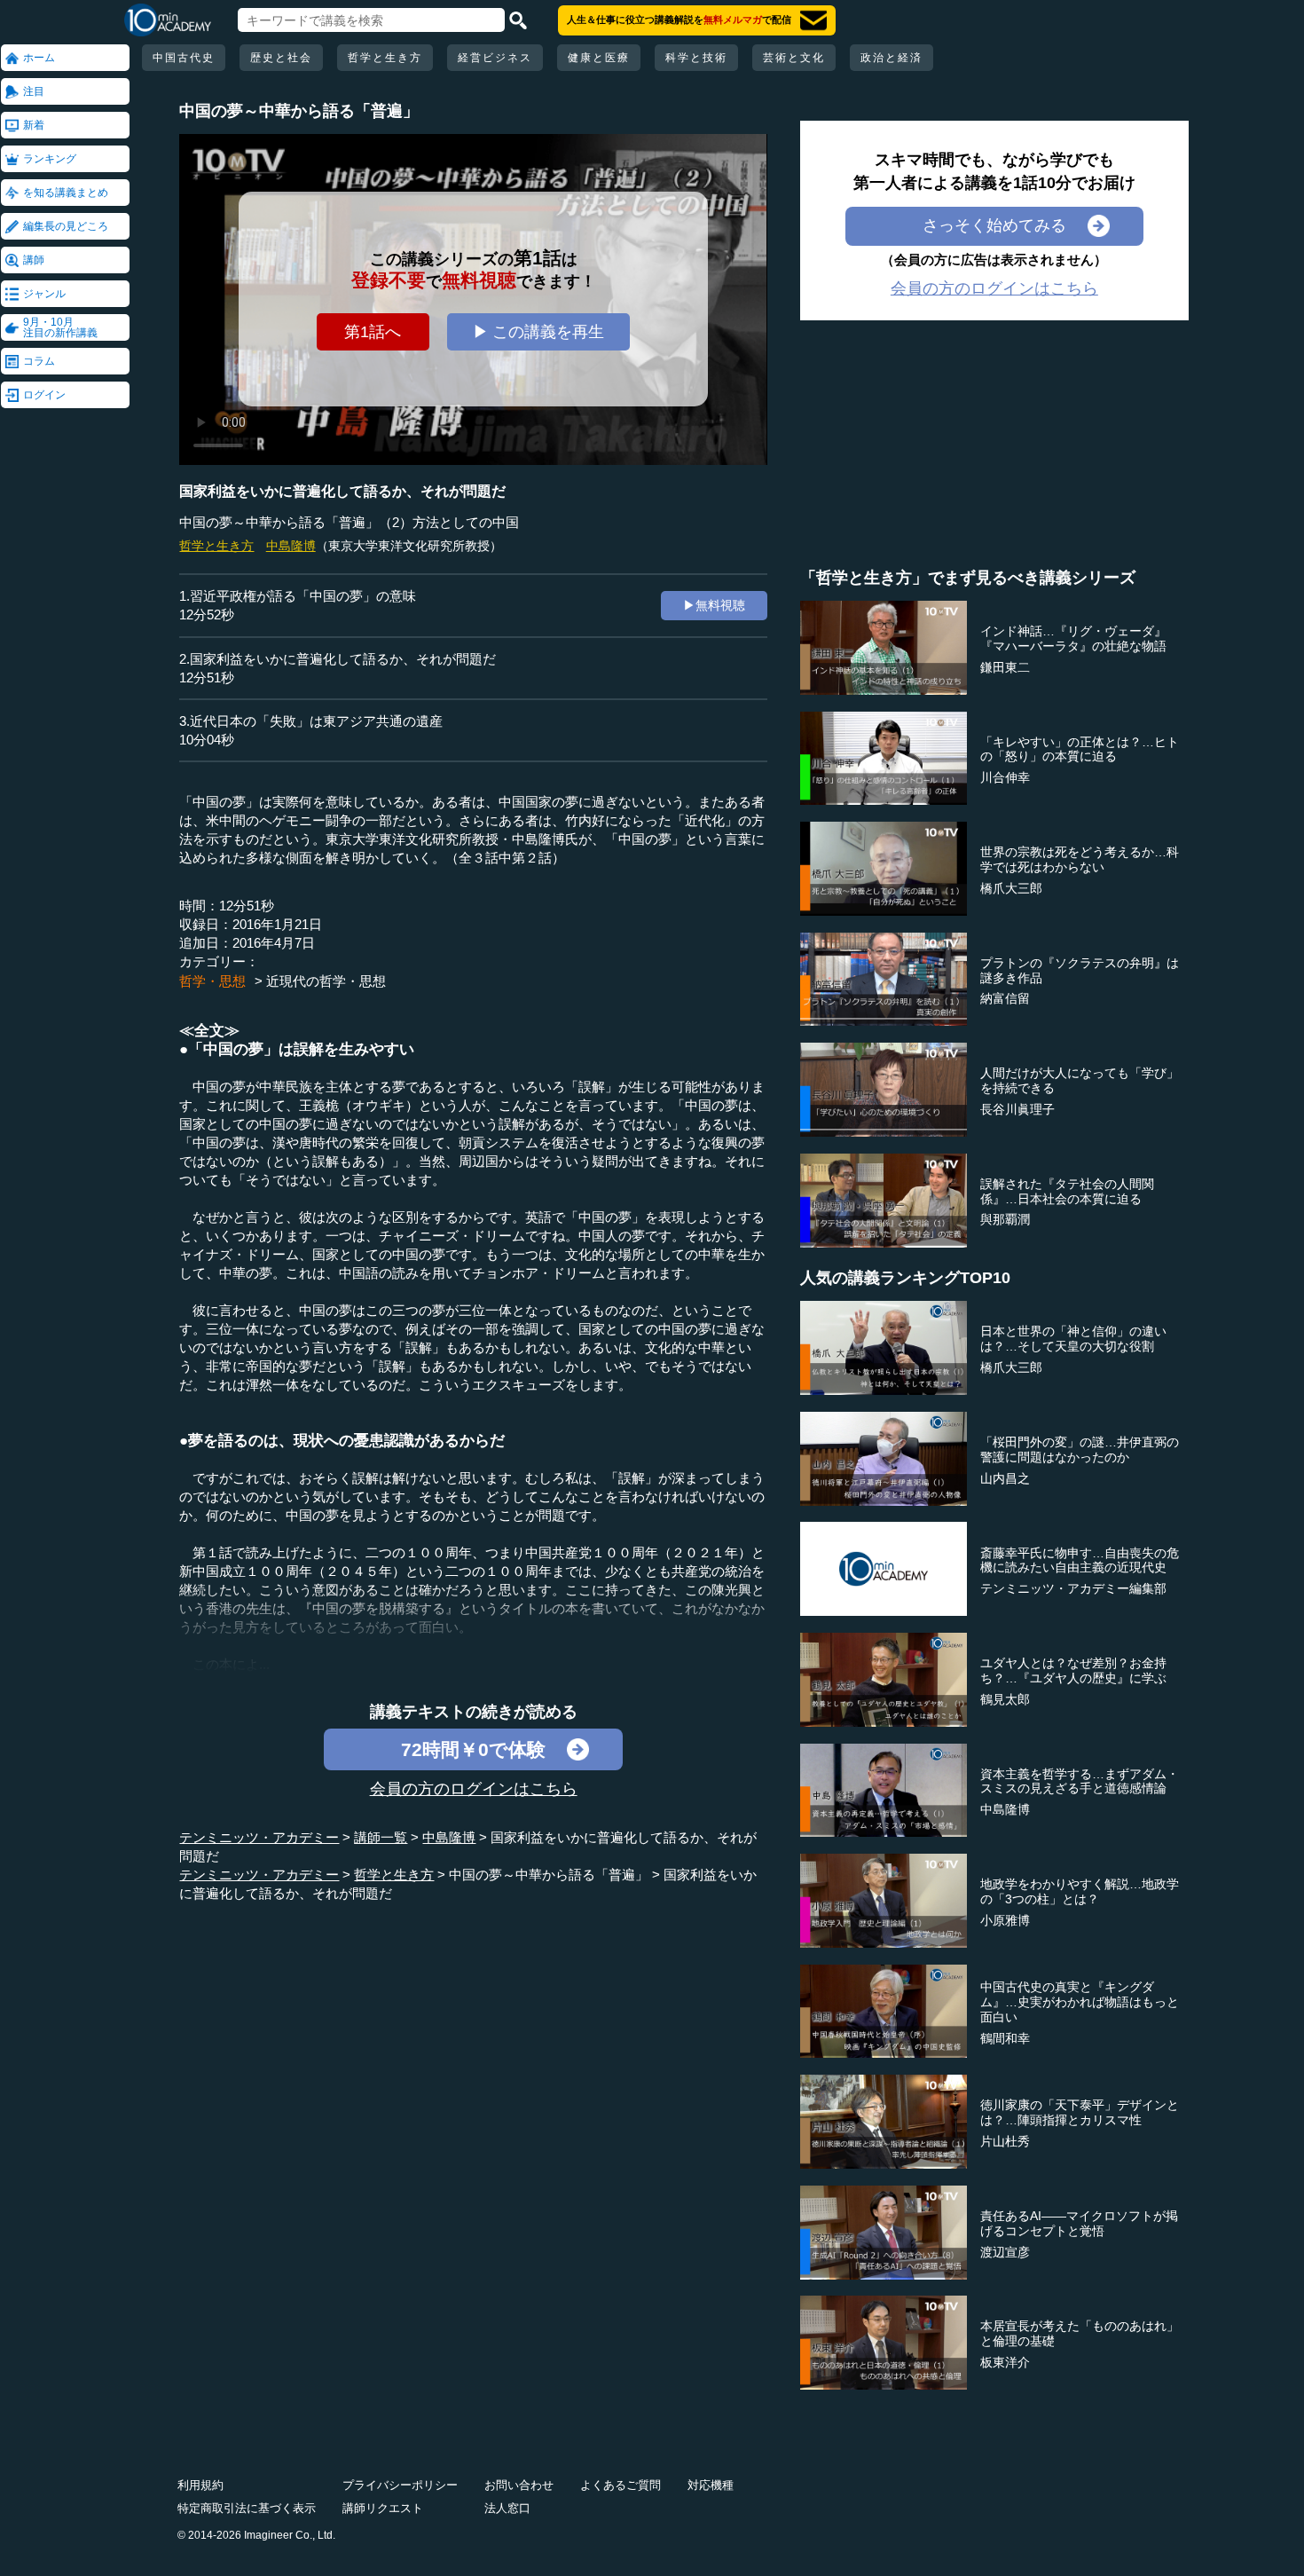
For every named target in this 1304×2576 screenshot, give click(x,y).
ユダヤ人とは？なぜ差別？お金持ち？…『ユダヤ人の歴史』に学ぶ (1073, 1670)
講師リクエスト (383, 2508)
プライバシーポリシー (400, 2485)
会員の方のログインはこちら (474, 1789)
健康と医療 (599, 58)
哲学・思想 (212, 981)
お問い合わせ (519, 2485)
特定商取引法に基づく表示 (247, 2508)
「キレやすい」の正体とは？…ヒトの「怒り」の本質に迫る (1080, 749)
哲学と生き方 (385, 58)
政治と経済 (892, 58)
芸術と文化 (794, 58)
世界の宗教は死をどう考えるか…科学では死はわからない (1080, 859)
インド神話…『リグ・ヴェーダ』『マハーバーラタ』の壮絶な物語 (1073, 638)
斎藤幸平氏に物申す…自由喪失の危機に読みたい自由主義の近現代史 (1080, 1560)
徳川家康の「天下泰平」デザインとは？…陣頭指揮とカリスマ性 (1080, 2112)
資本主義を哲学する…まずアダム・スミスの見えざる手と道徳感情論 (1080, 1781)
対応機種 (711, 2485)
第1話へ (373, 332)
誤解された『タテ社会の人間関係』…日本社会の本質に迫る (1067, 1191)
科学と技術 (696, 58)
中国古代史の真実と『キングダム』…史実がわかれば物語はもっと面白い (1080, 2002)
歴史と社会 (281, 58)
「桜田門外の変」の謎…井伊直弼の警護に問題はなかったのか (1080, 1449)
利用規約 (200, 2485)
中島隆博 (291, 546)
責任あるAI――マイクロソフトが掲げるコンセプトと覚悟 (1079, 2223)
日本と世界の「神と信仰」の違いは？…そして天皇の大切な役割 (1073, 1339)
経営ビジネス (495, 58)
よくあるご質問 (621, 2485)
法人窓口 (507, 2508)
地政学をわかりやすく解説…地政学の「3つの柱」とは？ (1080, 1891)
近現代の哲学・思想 (326, 981)
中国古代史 (184, 58)
